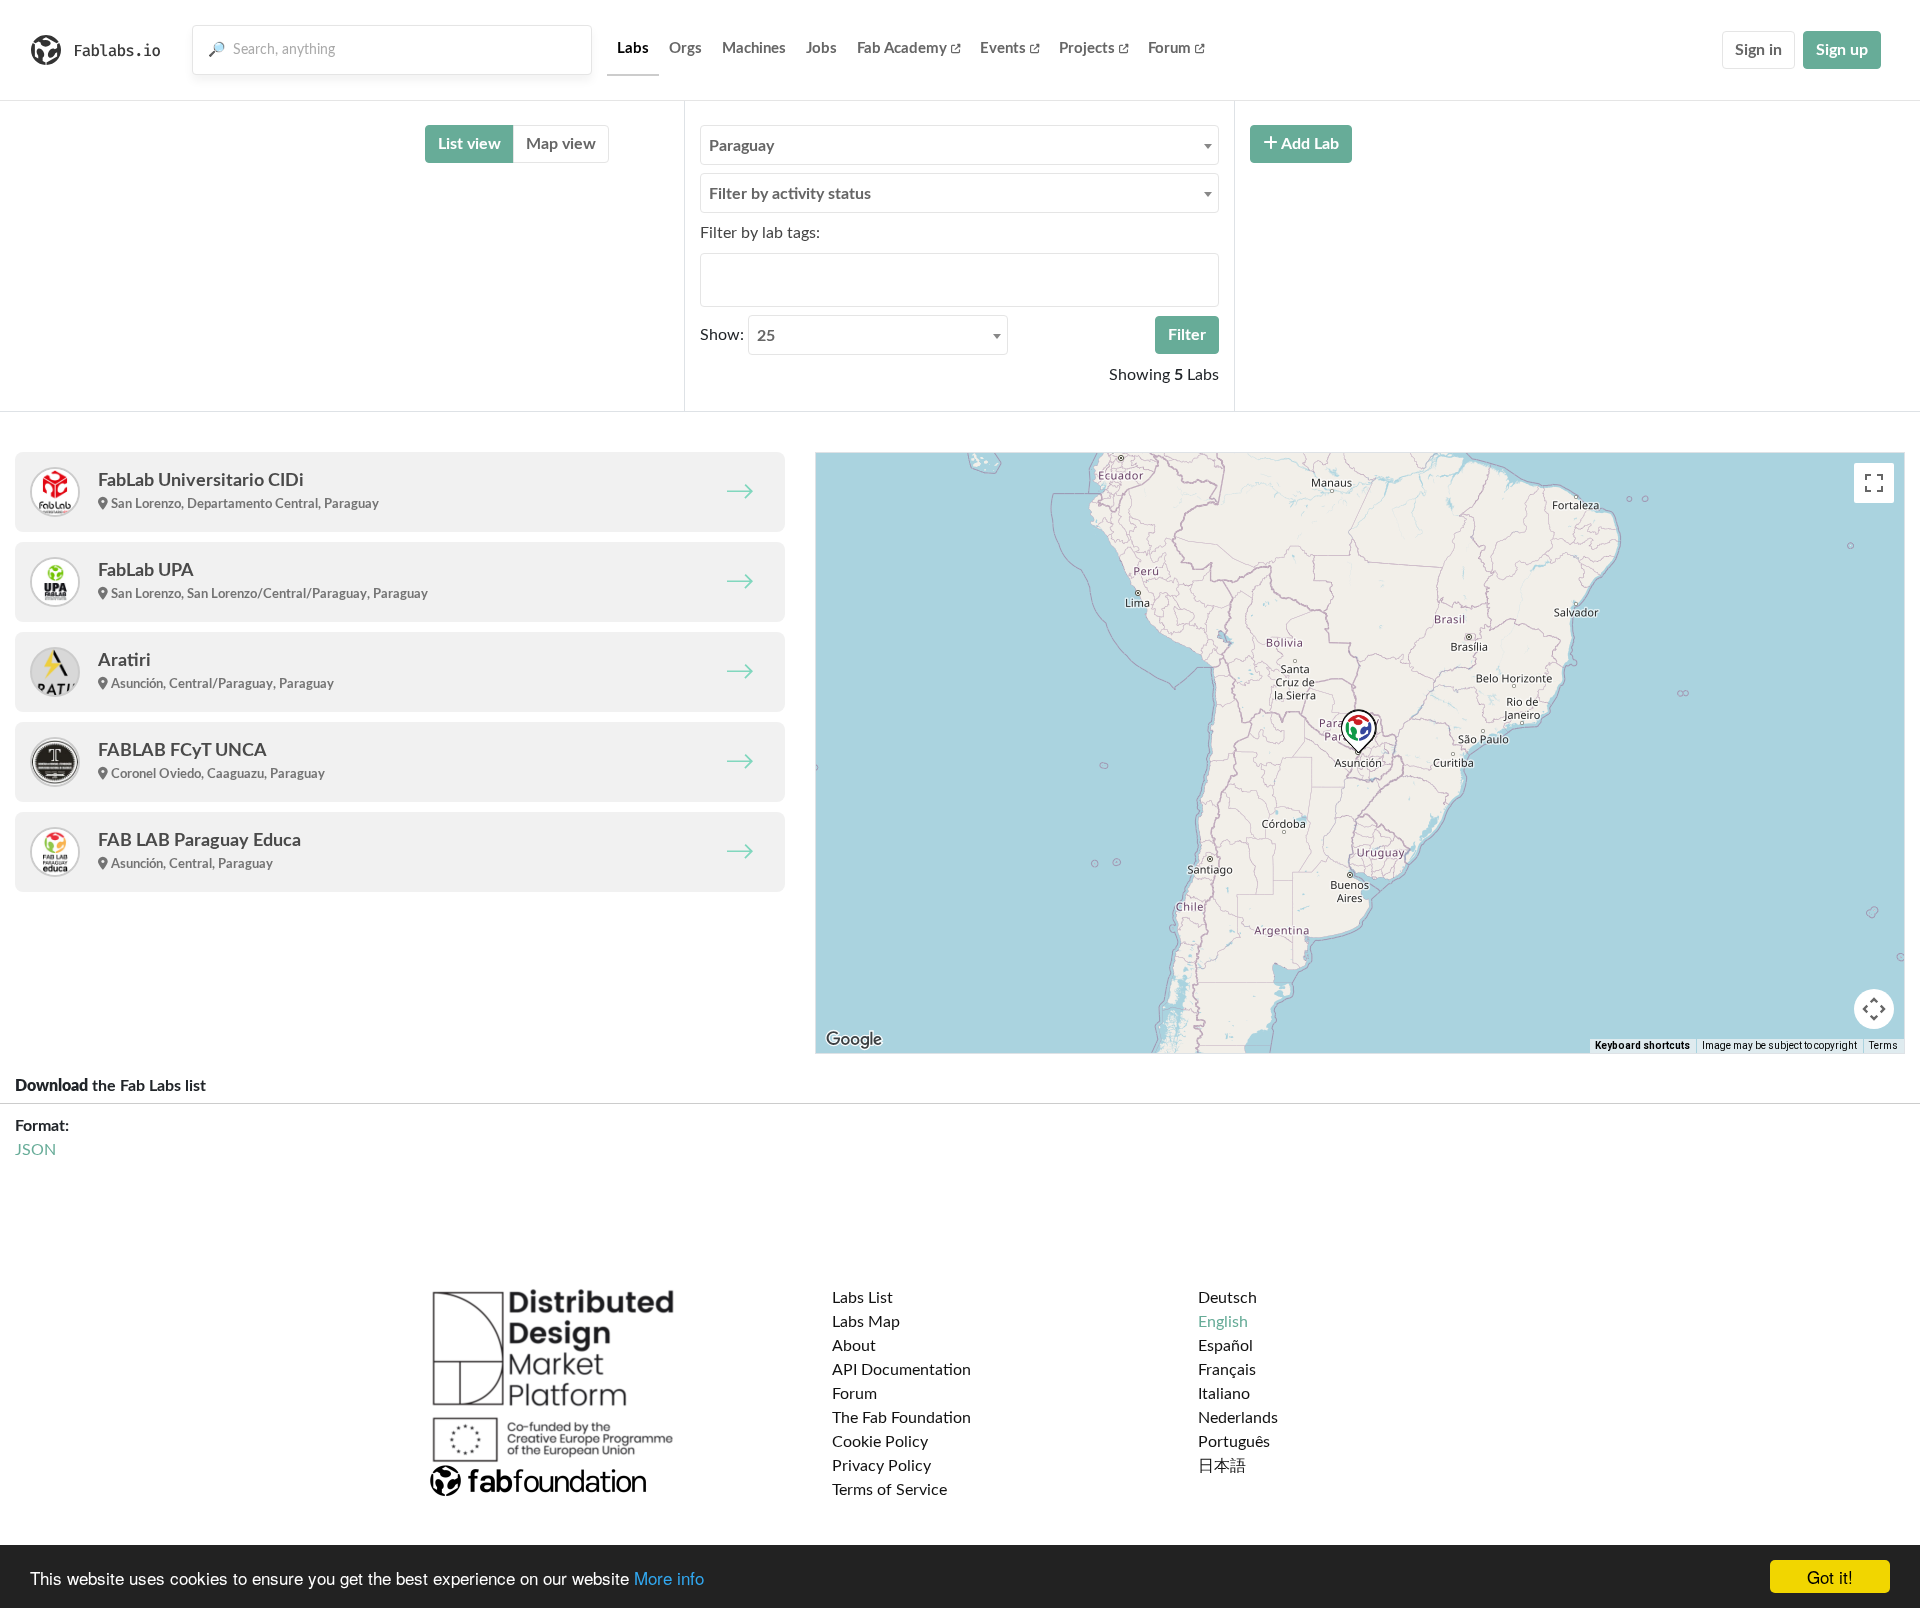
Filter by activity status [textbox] (790, 194)
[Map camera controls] (1874, 1009)
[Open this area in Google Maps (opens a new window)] (854, 1040)
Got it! (1830, 1576)
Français (1227, 1370)
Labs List (862, 1298)
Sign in (1758, 50)
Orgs (685, 48)
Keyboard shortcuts (1642, 1045)
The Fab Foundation (901, 1418)
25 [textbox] (766, 336)
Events (1003, 48)
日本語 (1222, 1466)
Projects (1087, 48)
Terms (1883, 1045)
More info (669, 1577)
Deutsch (1227, 1298)
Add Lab (1308, 144)
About (854, 1346)
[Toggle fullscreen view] (1874, 483)
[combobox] (959, 145)
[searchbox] (712, 279)
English (1223, 1322)
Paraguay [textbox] (741, 146)
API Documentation (901, 1370)
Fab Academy (902, 48)
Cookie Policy (880, 1442)
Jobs (821, 48)
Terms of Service (889, 1490)
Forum (1169, 48)
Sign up (1842, 50)
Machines (754, 48)
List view (469, 144)
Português (1234, 1442)
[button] (1358, 731)
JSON (35, 1150)
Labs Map (866, 1322)
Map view (561, 144)
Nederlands (1238, 1418)
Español (1225, 1346)
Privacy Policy (881, 1466)
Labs (633, 48)
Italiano (1224, 1394)
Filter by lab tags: (760, 233)
